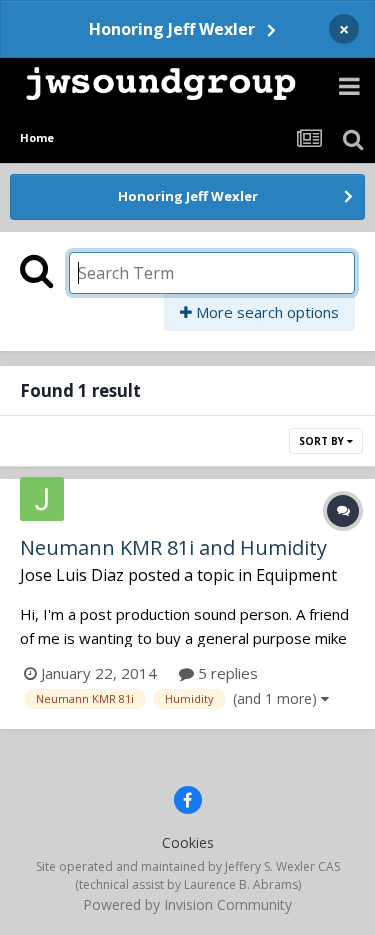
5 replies (226, 673)
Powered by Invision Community (187, 904)
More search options (265, 312)
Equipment (296, 575)
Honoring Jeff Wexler (172, 29)
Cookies (188, 842)
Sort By (323, 441)
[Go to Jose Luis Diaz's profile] (42, 499)
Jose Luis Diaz (72, 575)
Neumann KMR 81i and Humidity (173, 547)
